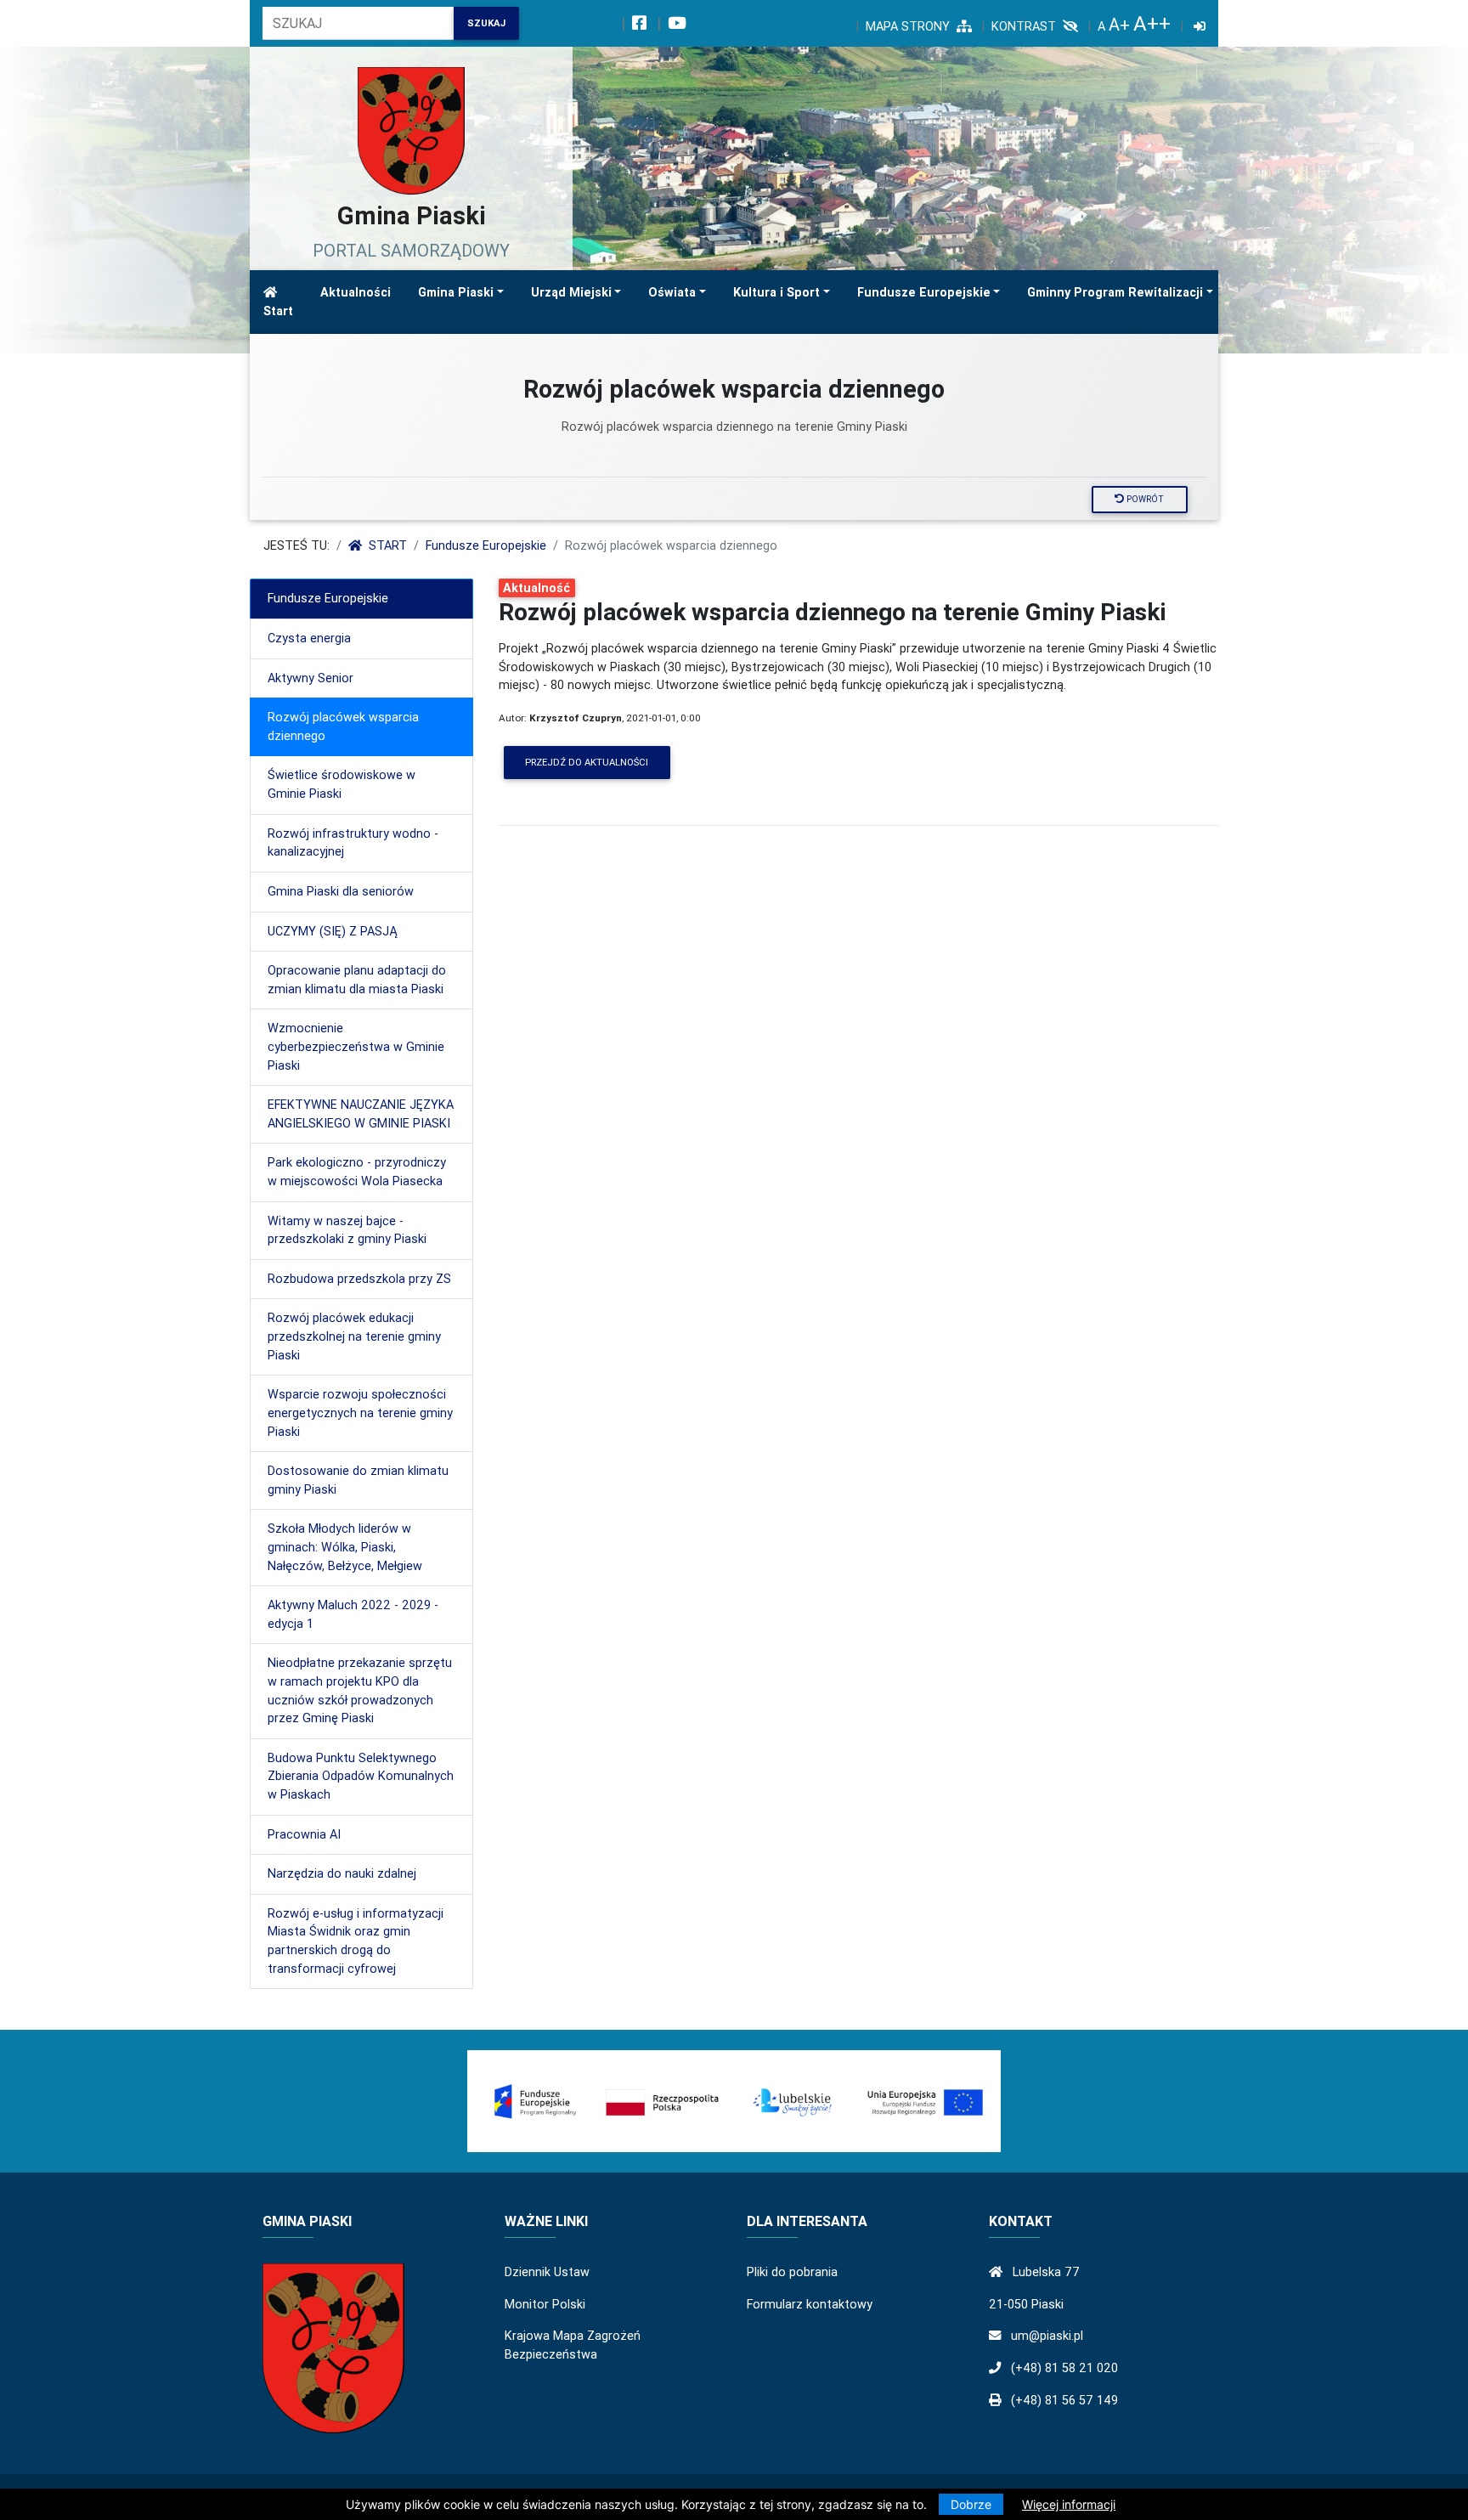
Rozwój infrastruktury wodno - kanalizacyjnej (353, 843)
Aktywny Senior (311, 678)
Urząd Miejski (571, 292)
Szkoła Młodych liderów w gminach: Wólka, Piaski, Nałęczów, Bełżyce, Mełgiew (345, 1547)
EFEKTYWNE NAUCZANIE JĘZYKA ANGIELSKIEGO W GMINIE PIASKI (361, 1114)
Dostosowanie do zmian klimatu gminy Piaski (358, 1480)
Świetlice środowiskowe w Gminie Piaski (342, 784)
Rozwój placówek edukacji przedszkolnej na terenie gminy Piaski (354, 1336)
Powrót (1144, 499)
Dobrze (971, 2504)
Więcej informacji (1069, 2504)
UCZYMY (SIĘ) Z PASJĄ (332, 931)
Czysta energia (309, 638)
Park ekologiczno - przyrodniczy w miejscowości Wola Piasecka (357, 1172)
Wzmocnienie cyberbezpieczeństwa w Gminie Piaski (356, 1046)
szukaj (486, 23)
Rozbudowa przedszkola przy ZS (359, 1279)
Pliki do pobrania (792, 2272)
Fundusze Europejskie (924, 292)
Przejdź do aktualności (587, 762)
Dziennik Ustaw (547, 2272)
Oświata (672, 292)
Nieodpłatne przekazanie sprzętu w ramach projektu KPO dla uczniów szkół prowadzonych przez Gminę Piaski (360, 1690)
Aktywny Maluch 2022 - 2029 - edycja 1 (353, 1614)
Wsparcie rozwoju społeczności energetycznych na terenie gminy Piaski (360, 1413)
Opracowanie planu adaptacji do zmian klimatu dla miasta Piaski (357, 980)
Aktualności (356, 292)
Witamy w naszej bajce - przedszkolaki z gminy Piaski (347, 1230)
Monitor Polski (545, 2304)
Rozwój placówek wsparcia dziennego (343, 726)
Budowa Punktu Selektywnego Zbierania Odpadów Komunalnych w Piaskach (361, 1776)
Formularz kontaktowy (810, 2304)
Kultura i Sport (776, 292)
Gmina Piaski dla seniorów (341, 891)
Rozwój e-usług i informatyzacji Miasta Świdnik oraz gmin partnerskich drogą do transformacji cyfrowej (356, 1941)
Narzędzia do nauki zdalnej (342, 1873)
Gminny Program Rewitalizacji (1115, 292)
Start (278, 311)
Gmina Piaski (456, 292)
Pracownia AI (304, 1834)
